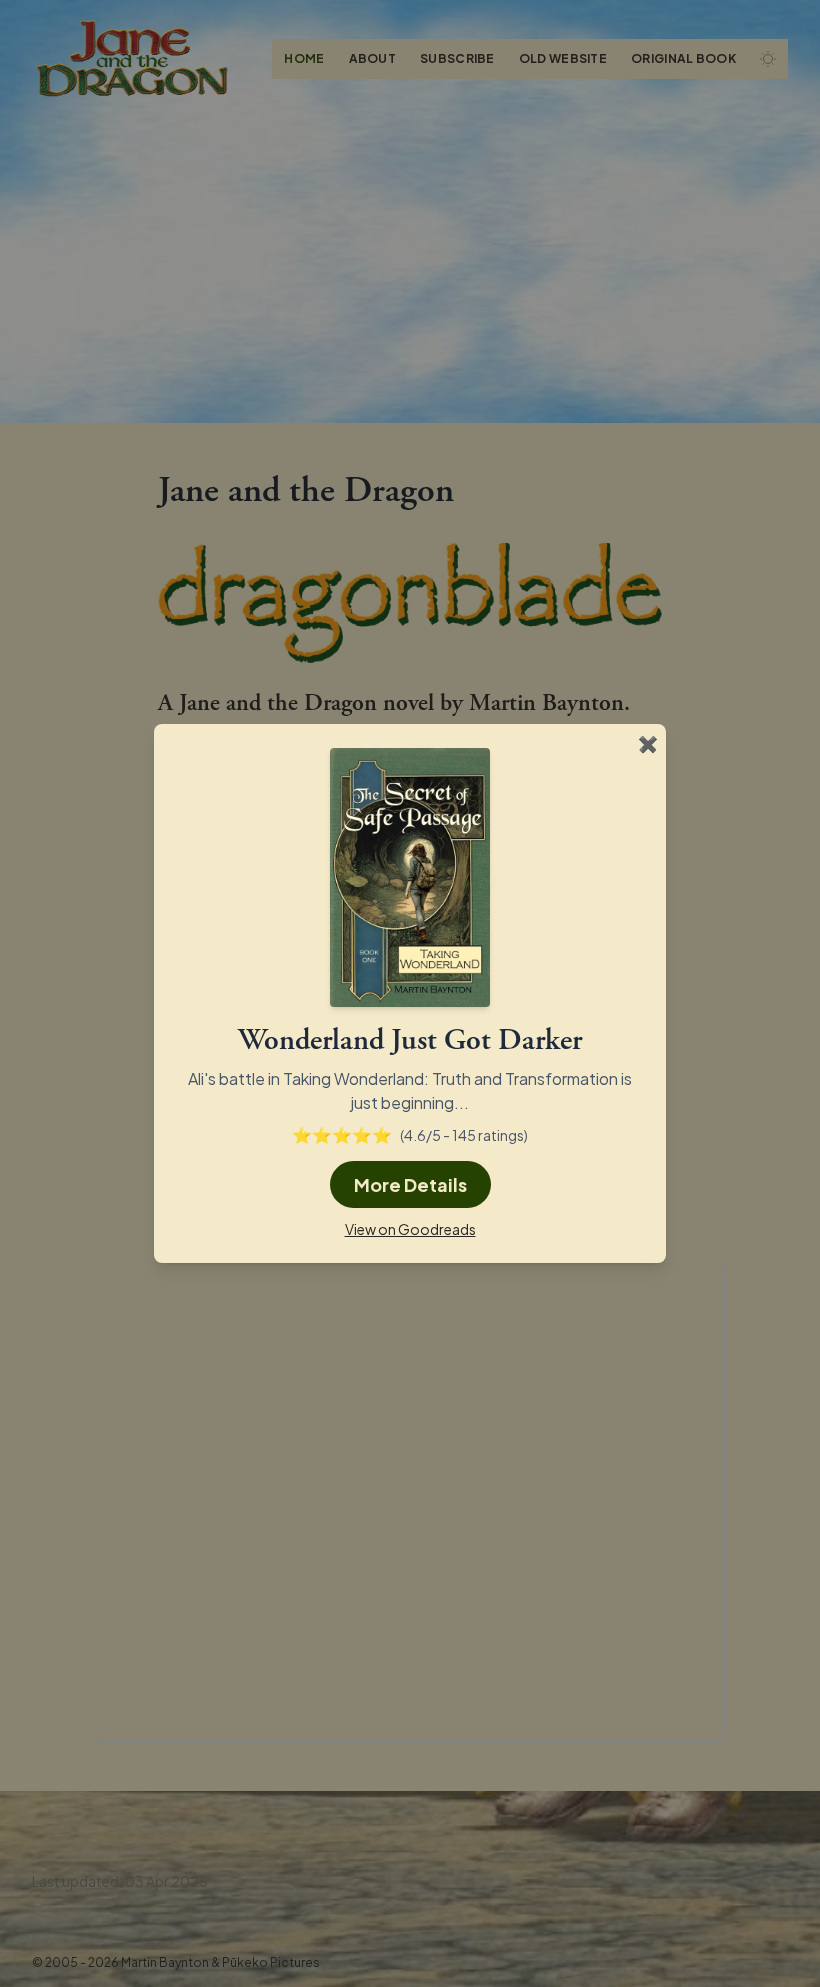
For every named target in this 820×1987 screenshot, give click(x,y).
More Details (410, 1184)
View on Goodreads (410, 1229)
